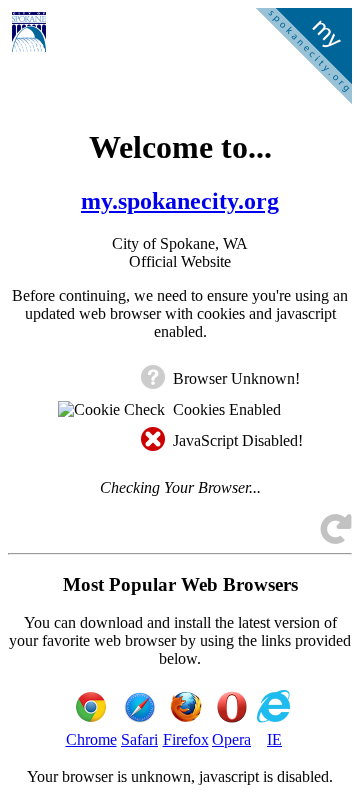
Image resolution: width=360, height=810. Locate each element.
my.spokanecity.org (180, 201)
